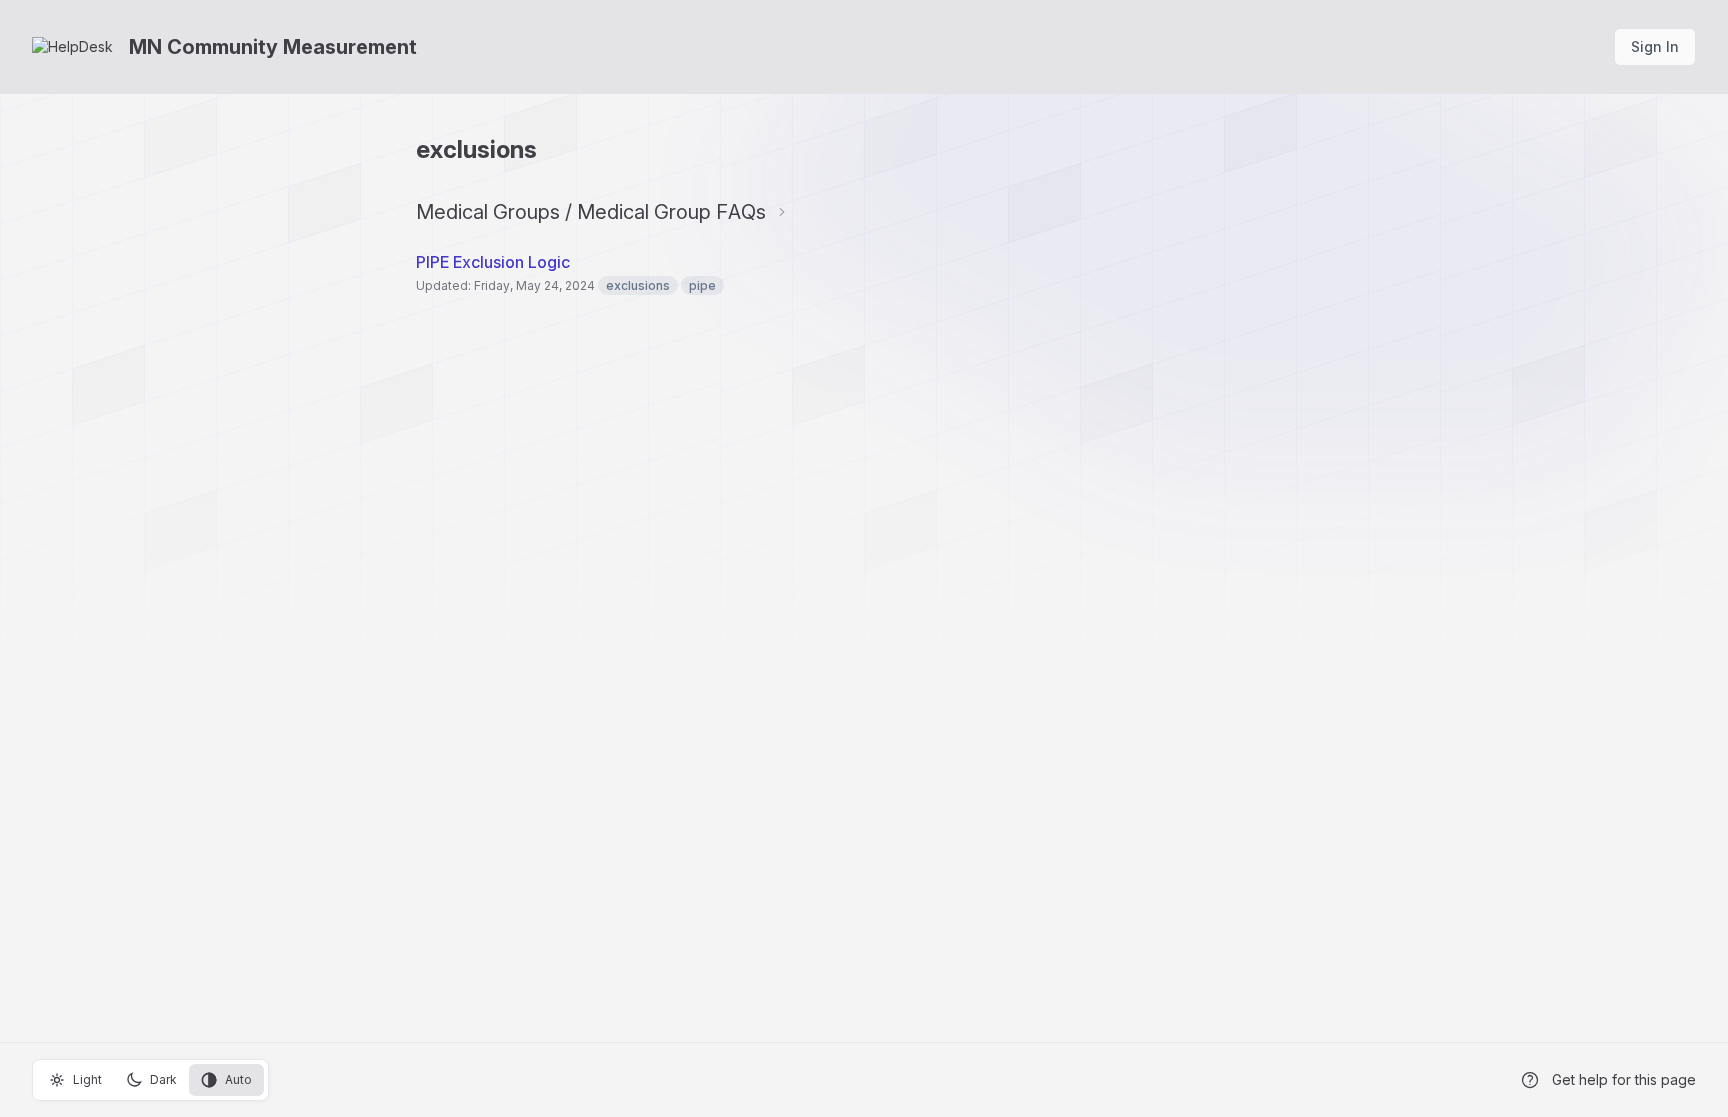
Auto (238, 1079)
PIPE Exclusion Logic (493, 262)
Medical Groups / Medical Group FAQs (591, 212)
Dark (163, 1079)
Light (87, 1079)
